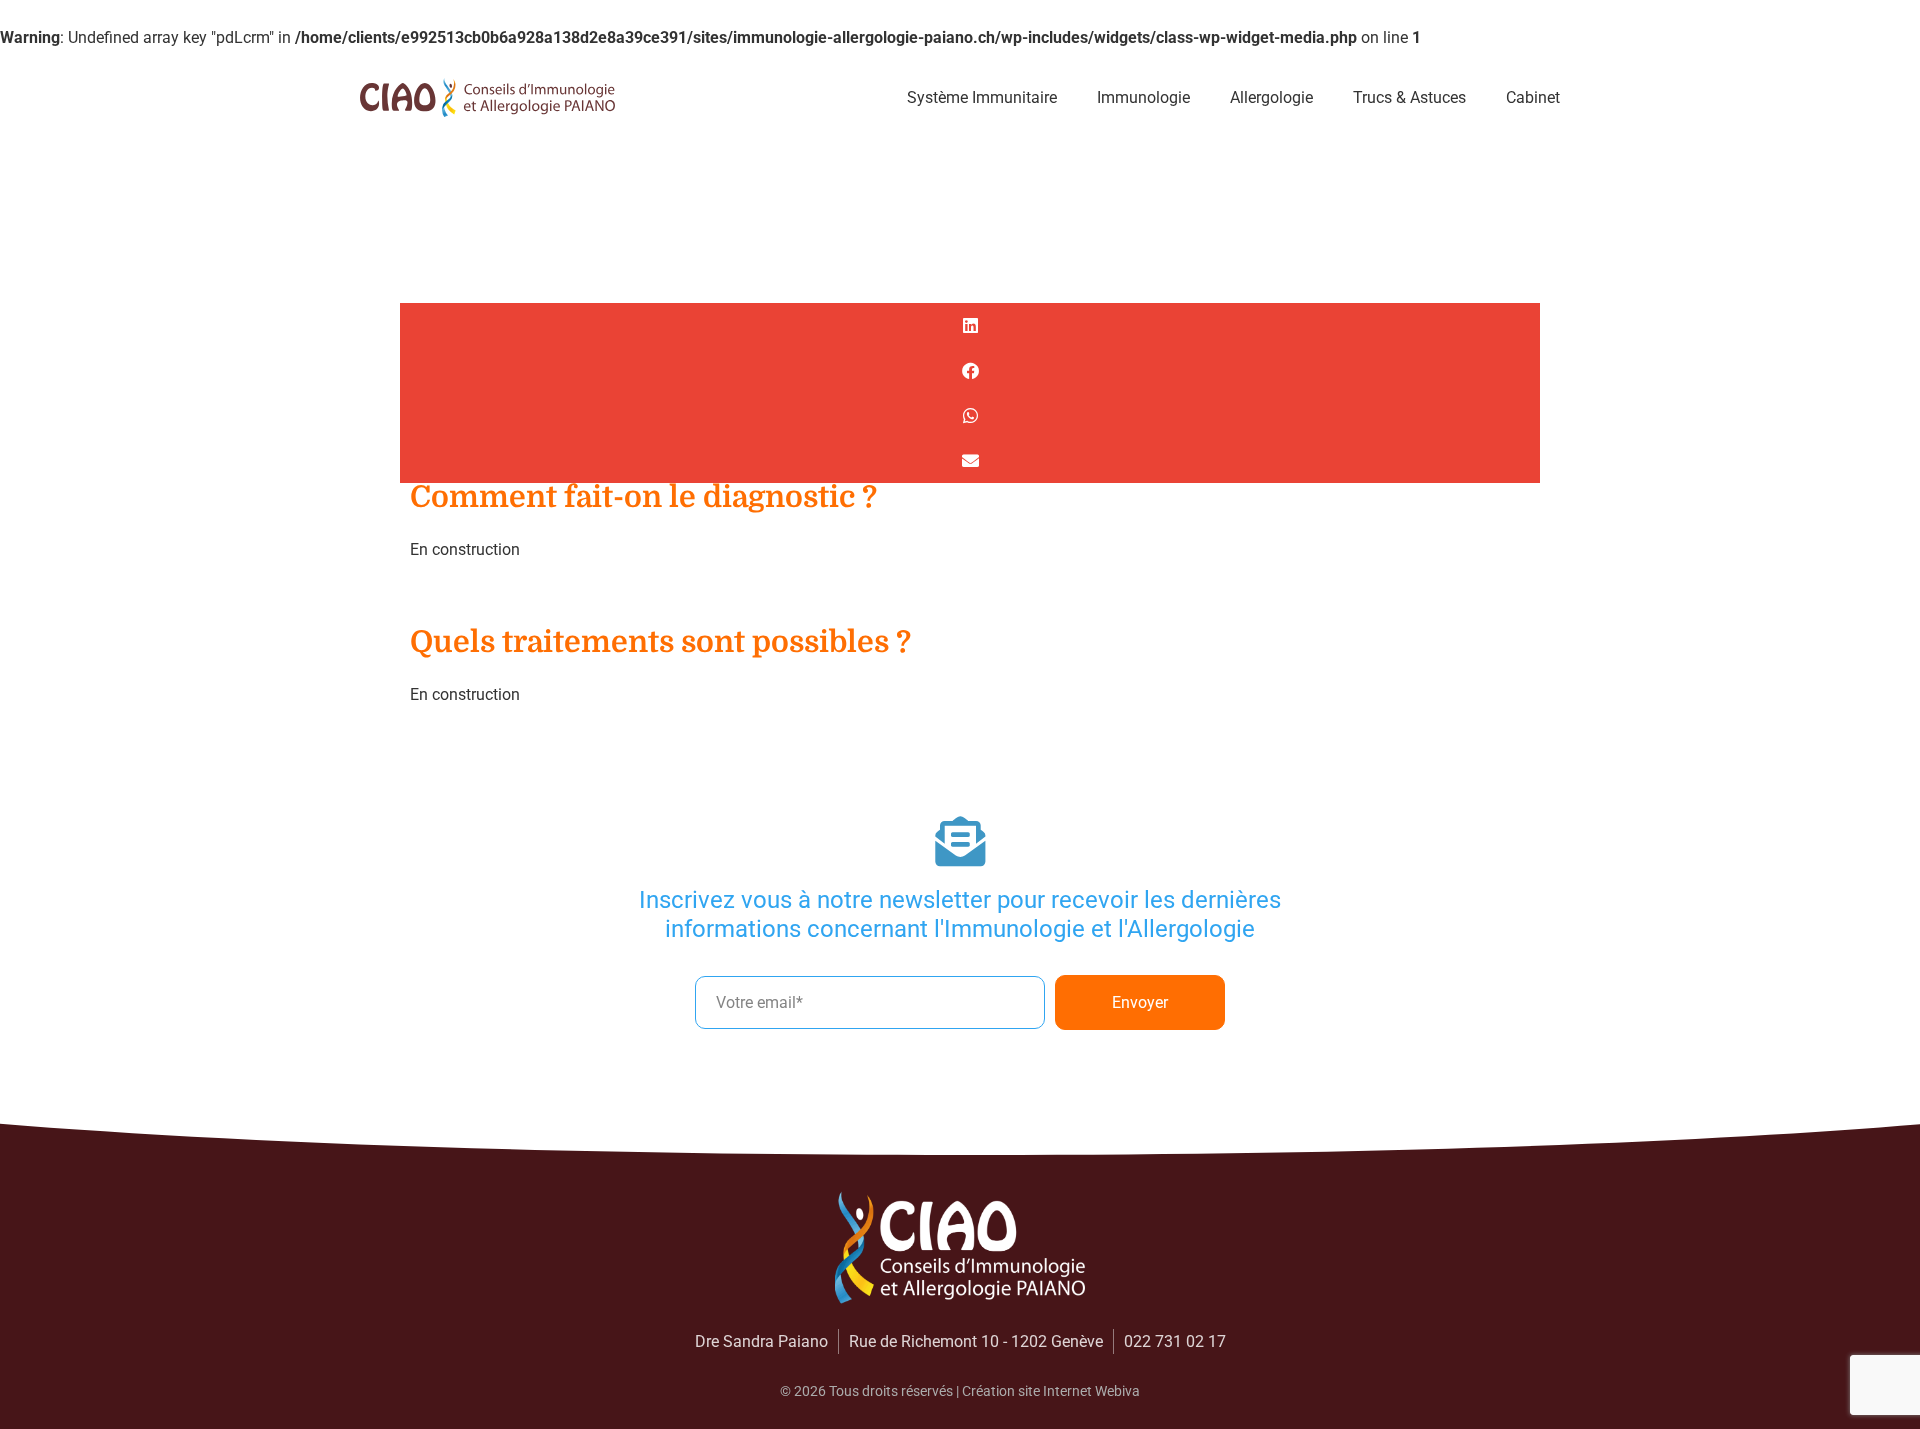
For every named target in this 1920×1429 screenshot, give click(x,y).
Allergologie (1271, 97)
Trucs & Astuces (1409, 97)
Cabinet (1533, 97)
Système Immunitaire (982, 97)
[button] (970, 325)
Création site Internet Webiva (1051, 1391)
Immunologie (1143, 97)
